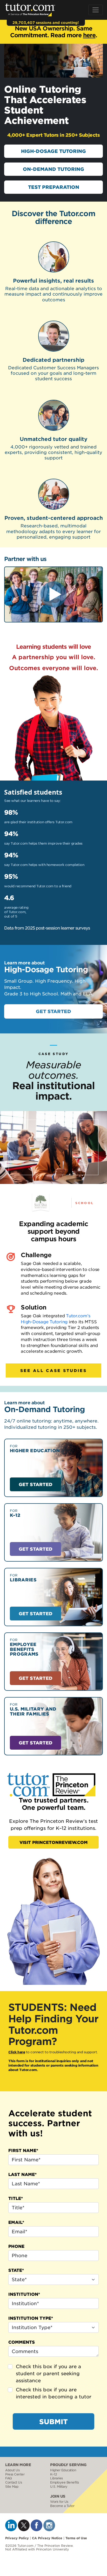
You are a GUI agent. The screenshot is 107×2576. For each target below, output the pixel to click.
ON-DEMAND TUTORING (53, 169)
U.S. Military (59, 2487)
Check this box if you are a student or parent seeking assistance (48, 2373)
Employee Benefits (65, 2482)
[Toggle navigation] (96, 10)
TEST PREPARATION (54, 187)
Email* (16, 2222)
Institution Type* (31, 2318)
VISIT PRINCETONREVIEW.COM (53, 1842)
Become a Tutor (62, 2506)
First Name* (23, 2150)
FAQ (9, 2478)
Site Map (12, 2487)
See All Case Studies (53, 1370)
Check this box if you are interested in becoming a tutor (54, 2393)
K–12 (53, 2474)
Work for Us (59, 2502)
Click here (17, 2052)
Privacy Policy (17, 2538)
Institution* (24, 2294)
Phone (16, 2246)
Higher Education (63, 2470)
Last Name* (22, 2174)
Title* (16, 2198)
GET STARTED (53, 1011)
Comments (22, 2342)
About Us (12, 2470)
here (89, 35)
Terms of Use (76, 2538)
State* (16, 2270)
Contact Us (14, 2482)
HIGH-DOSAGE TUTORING (53, 151)
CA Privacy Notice (47, 2538)
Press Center (15, 2474)
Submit (53, 2421)
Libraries (56, 2478)
